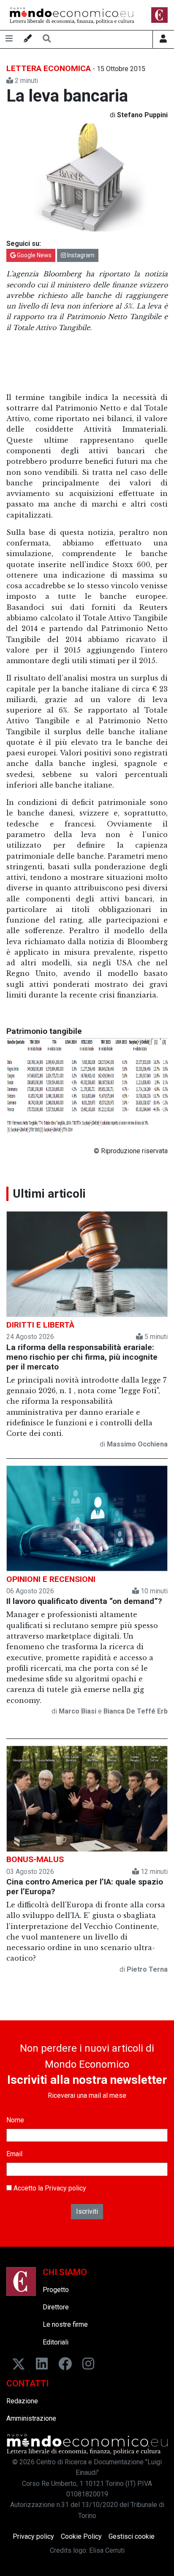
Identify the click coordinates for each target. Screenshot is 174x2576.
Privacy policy (65, 2188)
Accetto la (49, 2188)
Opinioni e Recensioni (51, 1579)
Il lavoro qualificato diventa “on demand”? (84, 1601)
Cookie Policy (81, 2536)
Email (14, 2154)
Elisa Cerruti (107, 2550)
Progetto (56, 2290)
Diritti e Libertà (40, 1325)
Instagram (80, 255)
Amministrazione (31, 2418)
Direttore (56, 2307)
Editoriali (56, 2342)
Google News (34, 255)
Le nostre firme (65, 2324)
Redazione (22, 2401)
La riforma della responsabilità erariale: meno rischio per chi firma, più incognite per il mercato (82, 1357)
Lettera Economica (49, 68)
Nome (15, 2120)
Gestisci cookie (132, 2536)
